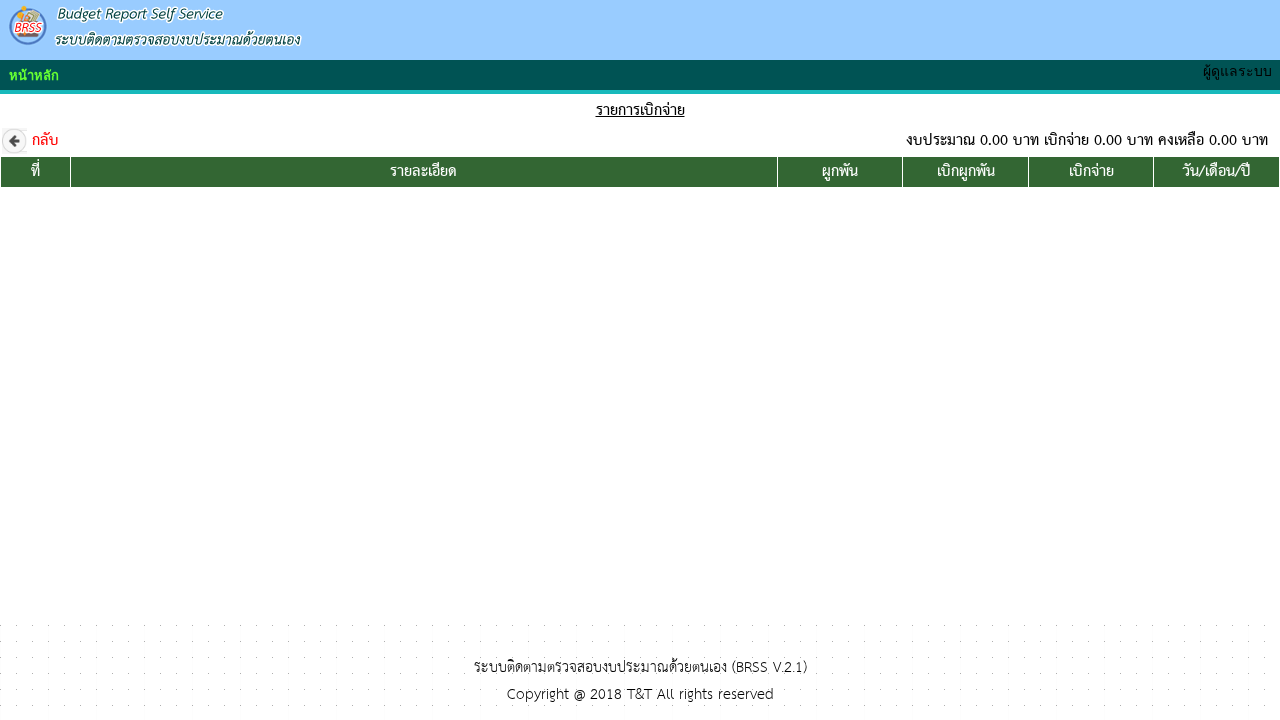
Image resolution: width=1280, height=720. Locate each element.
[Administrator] (1154, 61)
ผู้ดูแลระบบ (1241, 71)
